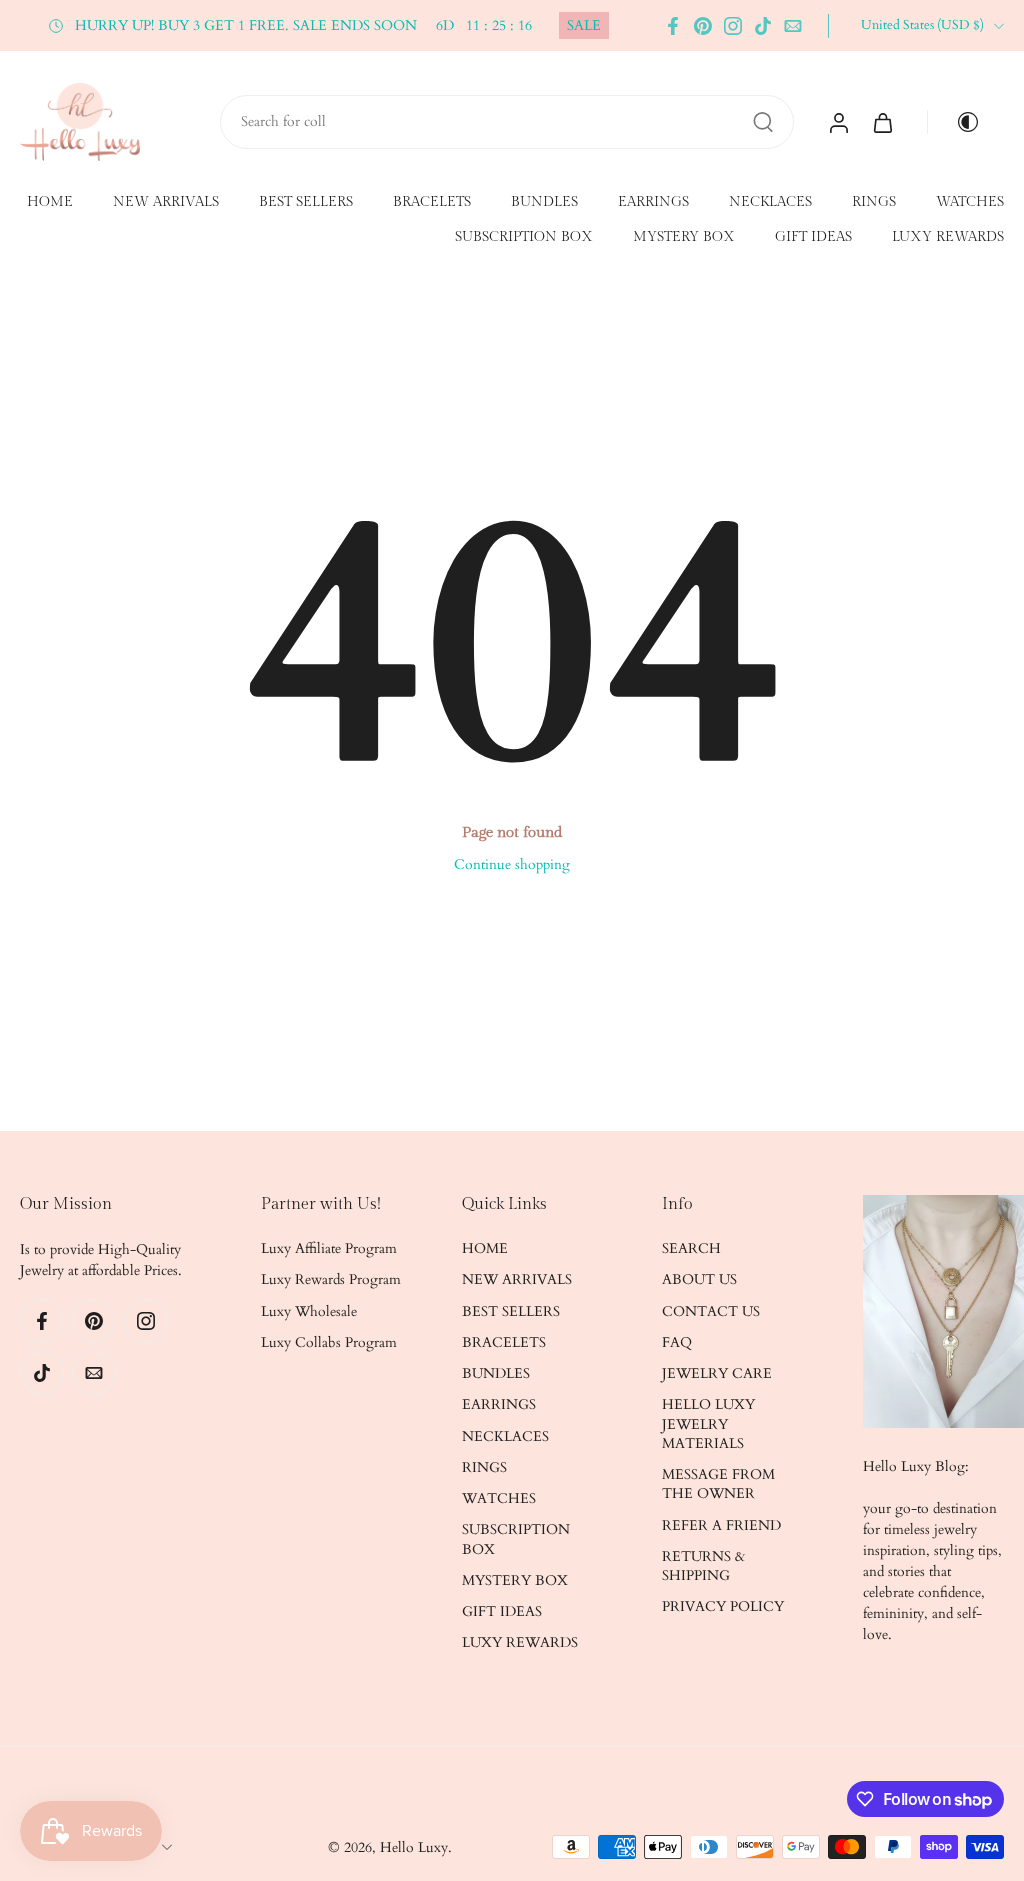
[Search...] (763, 122)
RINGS (874, 202)
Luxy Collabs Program (329, 1341)
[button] (110, 1205)
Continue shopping (512, 864)
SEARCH (691, 1248)
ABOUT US (699, 1279)
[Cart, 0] (883, 122)
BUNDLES (544, 202)
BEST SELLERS (306, 202)
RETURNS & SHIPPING (703, 1565)
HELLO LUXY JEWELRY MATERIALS (708, 1424)
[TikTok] (763, 26)
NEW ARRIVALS (166, 202)
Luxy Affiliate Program (329, 1248)
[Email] (793, 26)
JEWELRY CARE (717, 1373)
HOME (50, 202)
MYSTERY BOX (684, 238)
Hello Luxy (414, 1846)
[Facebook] (673, 26)
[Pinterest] (703, 26)
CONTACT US (711, 1310)
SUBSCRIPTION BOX (524, 238)
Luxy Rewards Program (331, 1279)
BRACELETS (432, 202)
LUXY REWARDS (948, 238)
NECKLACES (770, 202)
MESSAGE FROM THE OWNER (718, 1484)
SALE (584, 25)
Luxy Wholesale (309, 1310)
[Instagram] (733, 26)
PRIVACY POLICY (723, 1606)
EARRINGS (653, 202)
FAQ (677, 1341)
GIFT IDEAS (813, 238)
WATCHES (970, 202)
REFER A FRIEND (721, 1524)
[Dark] (960, 122)
